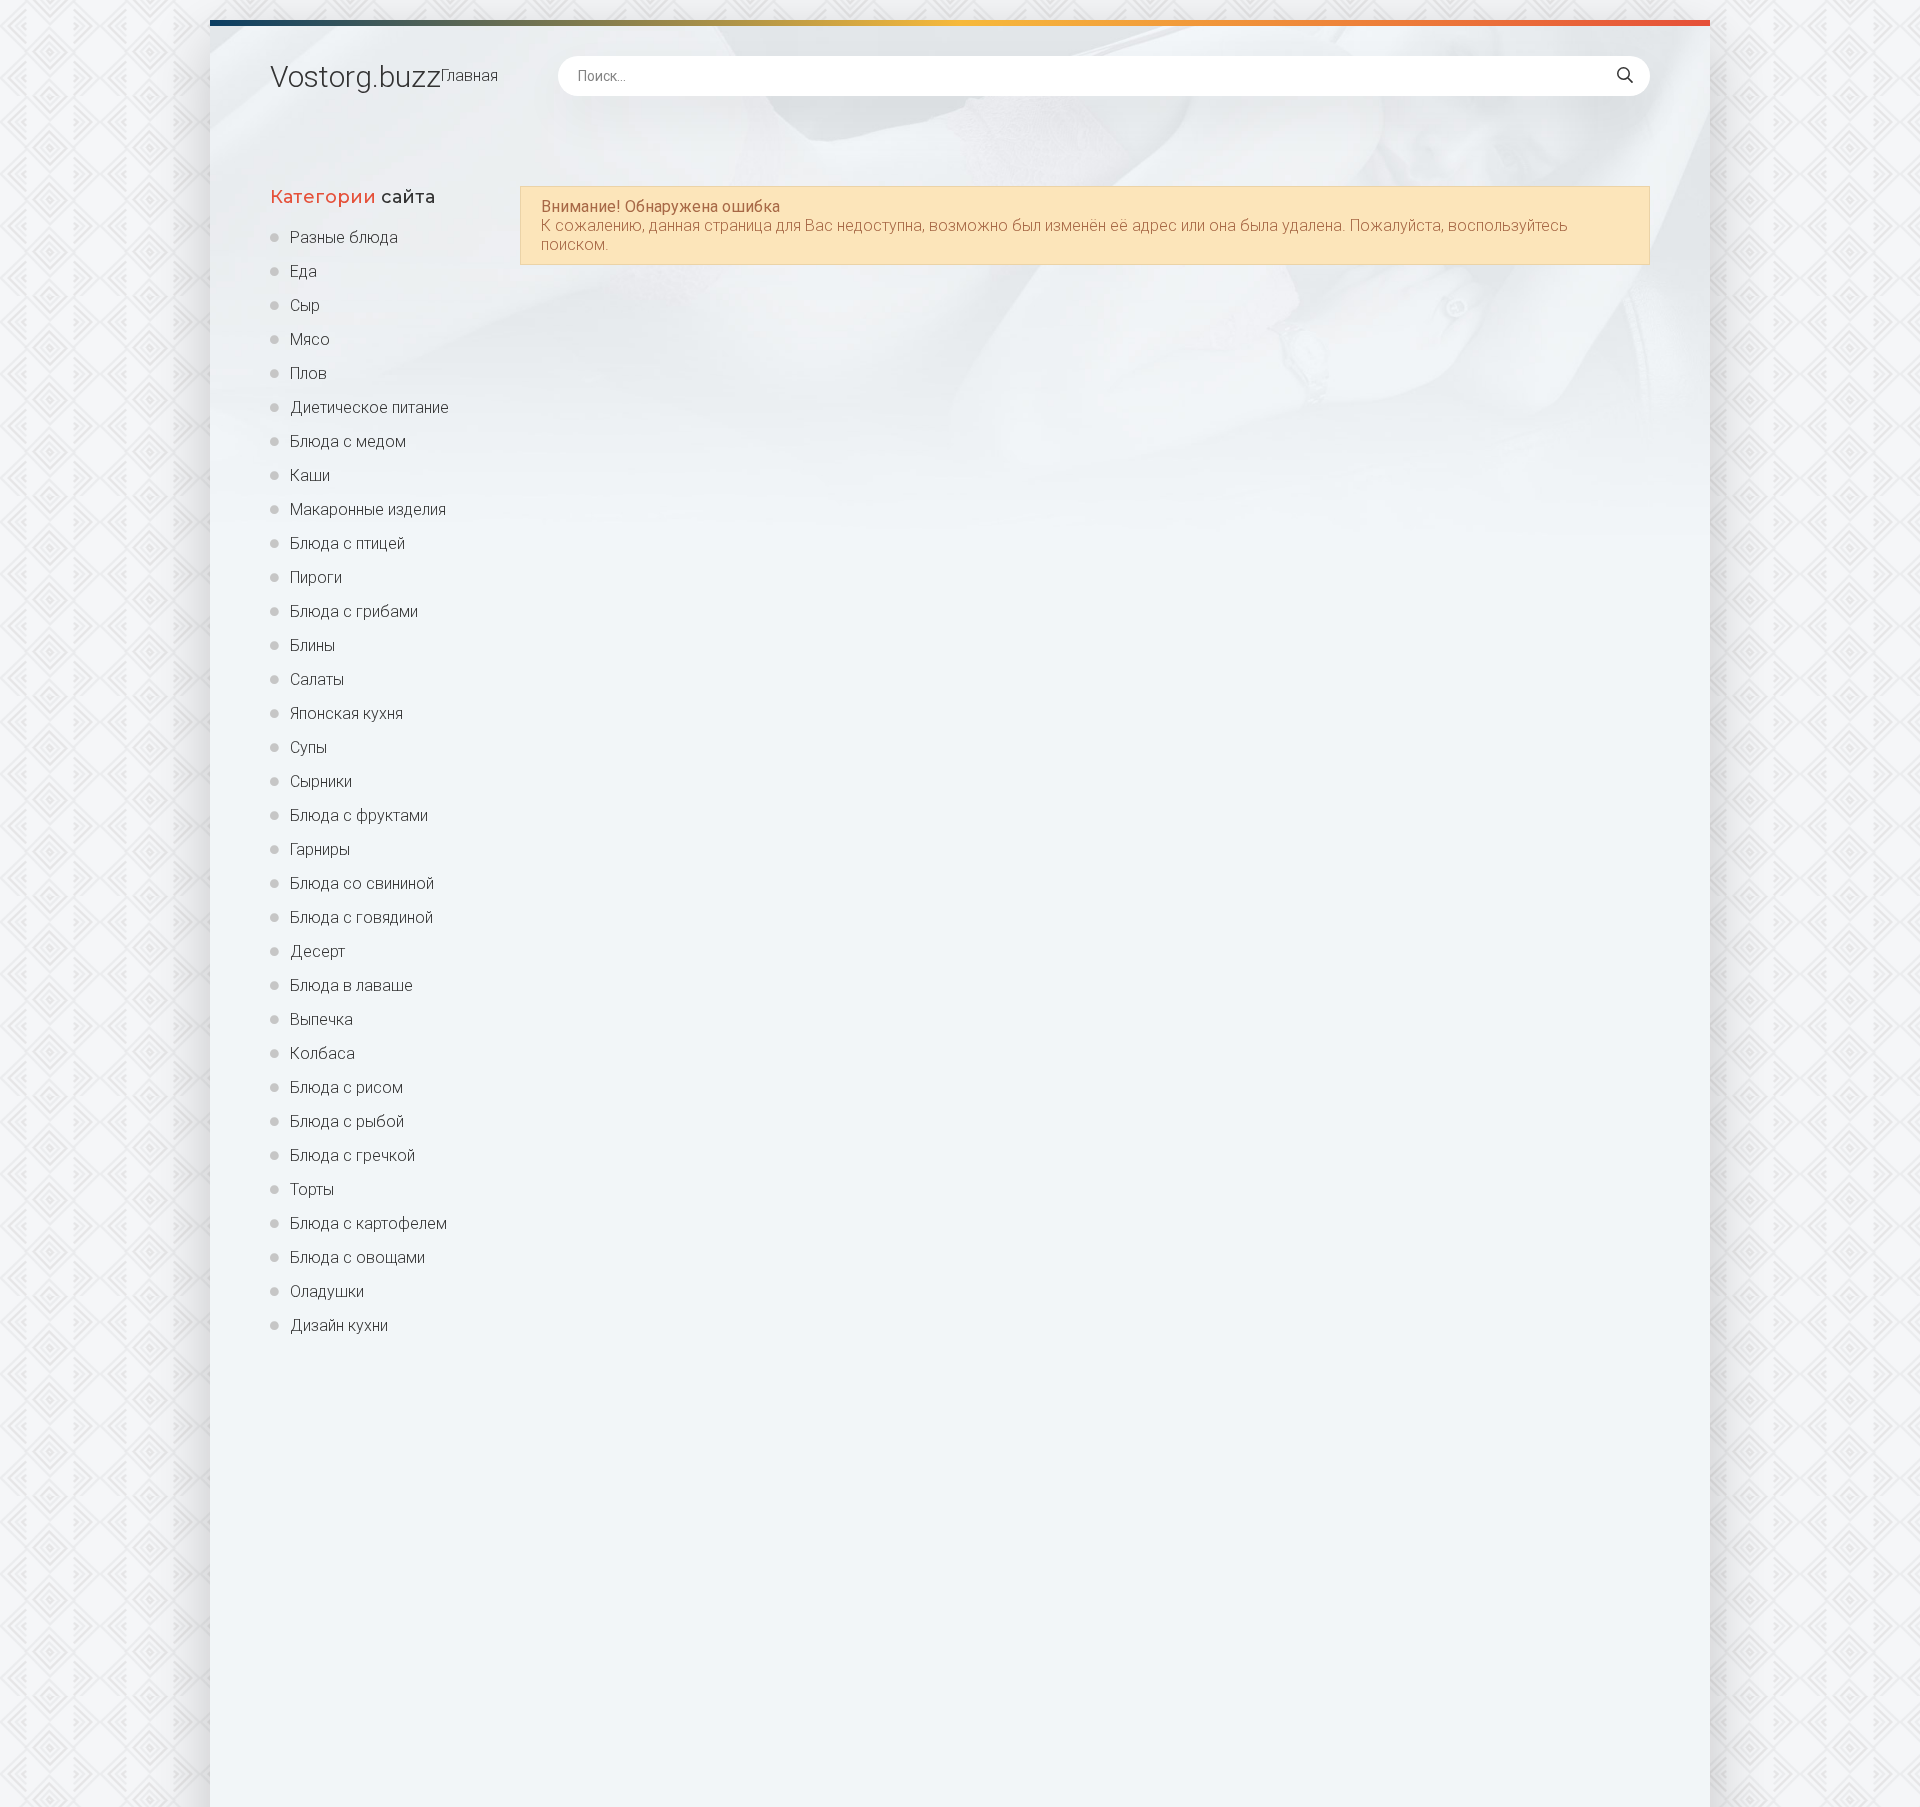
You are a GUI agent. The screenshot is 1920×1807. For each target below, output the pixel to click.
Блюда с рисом (346, 1087)
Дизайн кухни (339, 1325)
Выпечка (321, 1019)
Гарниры (320, 849)
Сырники (321, 781)
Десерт (317, 951)
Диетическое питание (369, 407)
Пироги (316, 577)
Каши (310, 475)
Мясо (310, 339)
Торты (312, 1189)
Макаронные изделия (368, 509)
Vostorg (355, 76)
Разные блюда (344, 237)
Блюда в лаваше (351, 985)
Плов (308, 373)
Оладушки (327, 1291)
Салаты (317, 679)
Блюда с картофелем (368, 1223)
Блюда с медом (348, 441)
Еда (303, 271)
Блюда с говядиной (361, 917)
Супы (308, 747)
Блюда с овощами (357, 1257)
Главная (469, 75)
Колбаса (322, 1053)
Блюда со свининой (362, 883)
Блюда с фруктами (359, 815)
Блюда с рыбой (347, 1121)
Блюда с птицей (347, 543)
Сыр (305, 305)
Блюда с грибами (354, 611)
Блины (312, 645)
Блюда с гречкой (352, 1155)
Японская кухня (346, 713)
